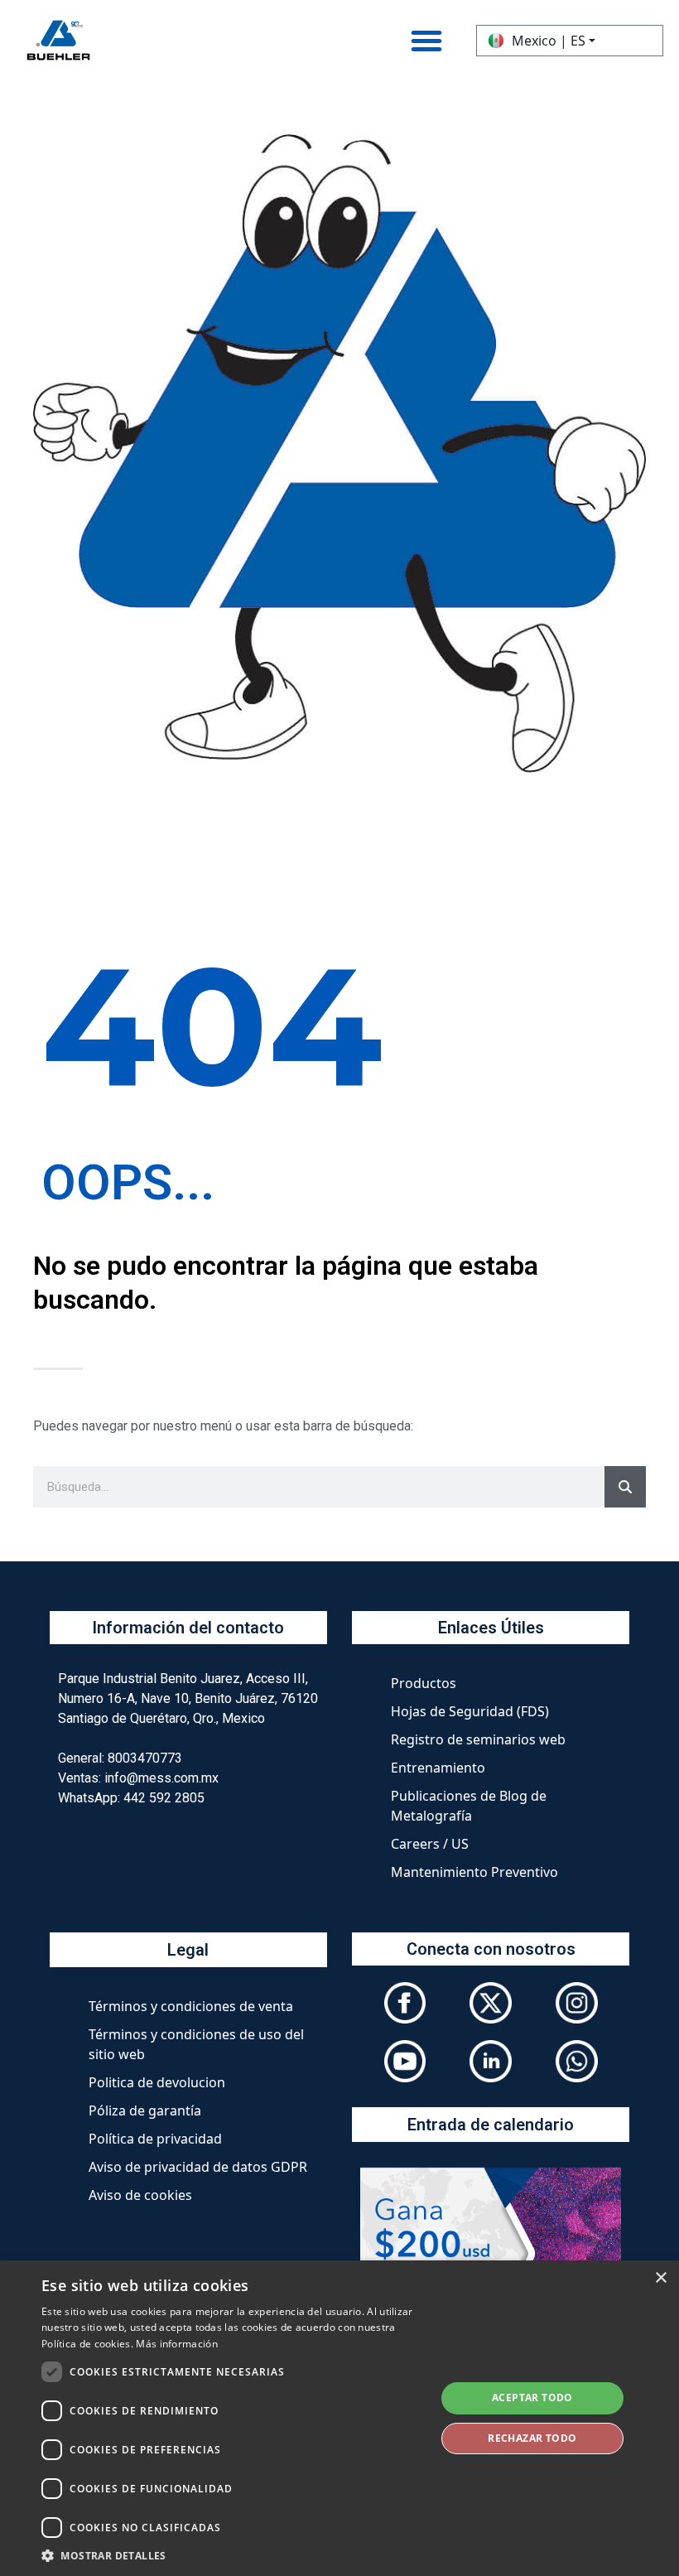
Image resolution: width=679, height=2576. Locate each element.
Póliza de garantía (145, 2110)
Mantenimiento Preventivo (474, 1872)
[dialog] (339, 2418)
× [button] (660, 2278)
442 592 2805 (164, 1798)
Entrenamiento (438, 1768)
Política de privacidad (155, 2139)
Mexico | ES (549, 41)
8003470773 (145, 1758)
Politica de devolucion (157, 2082)
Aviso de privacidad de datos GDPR (198, 2167)
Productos (424, 1683)
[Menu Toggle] (426, 41)
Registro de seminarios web (478, 1739)
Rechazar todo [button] (532, 2438)
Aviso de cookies (140, 2195)
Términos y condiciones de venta (191, 2006)
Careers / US (430, 1844)
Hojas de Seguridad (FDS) (470, 1711)
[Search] (625, 1487)
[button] (233, 2555)
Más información (177, 2344)
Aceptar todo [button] (532, 2398)
